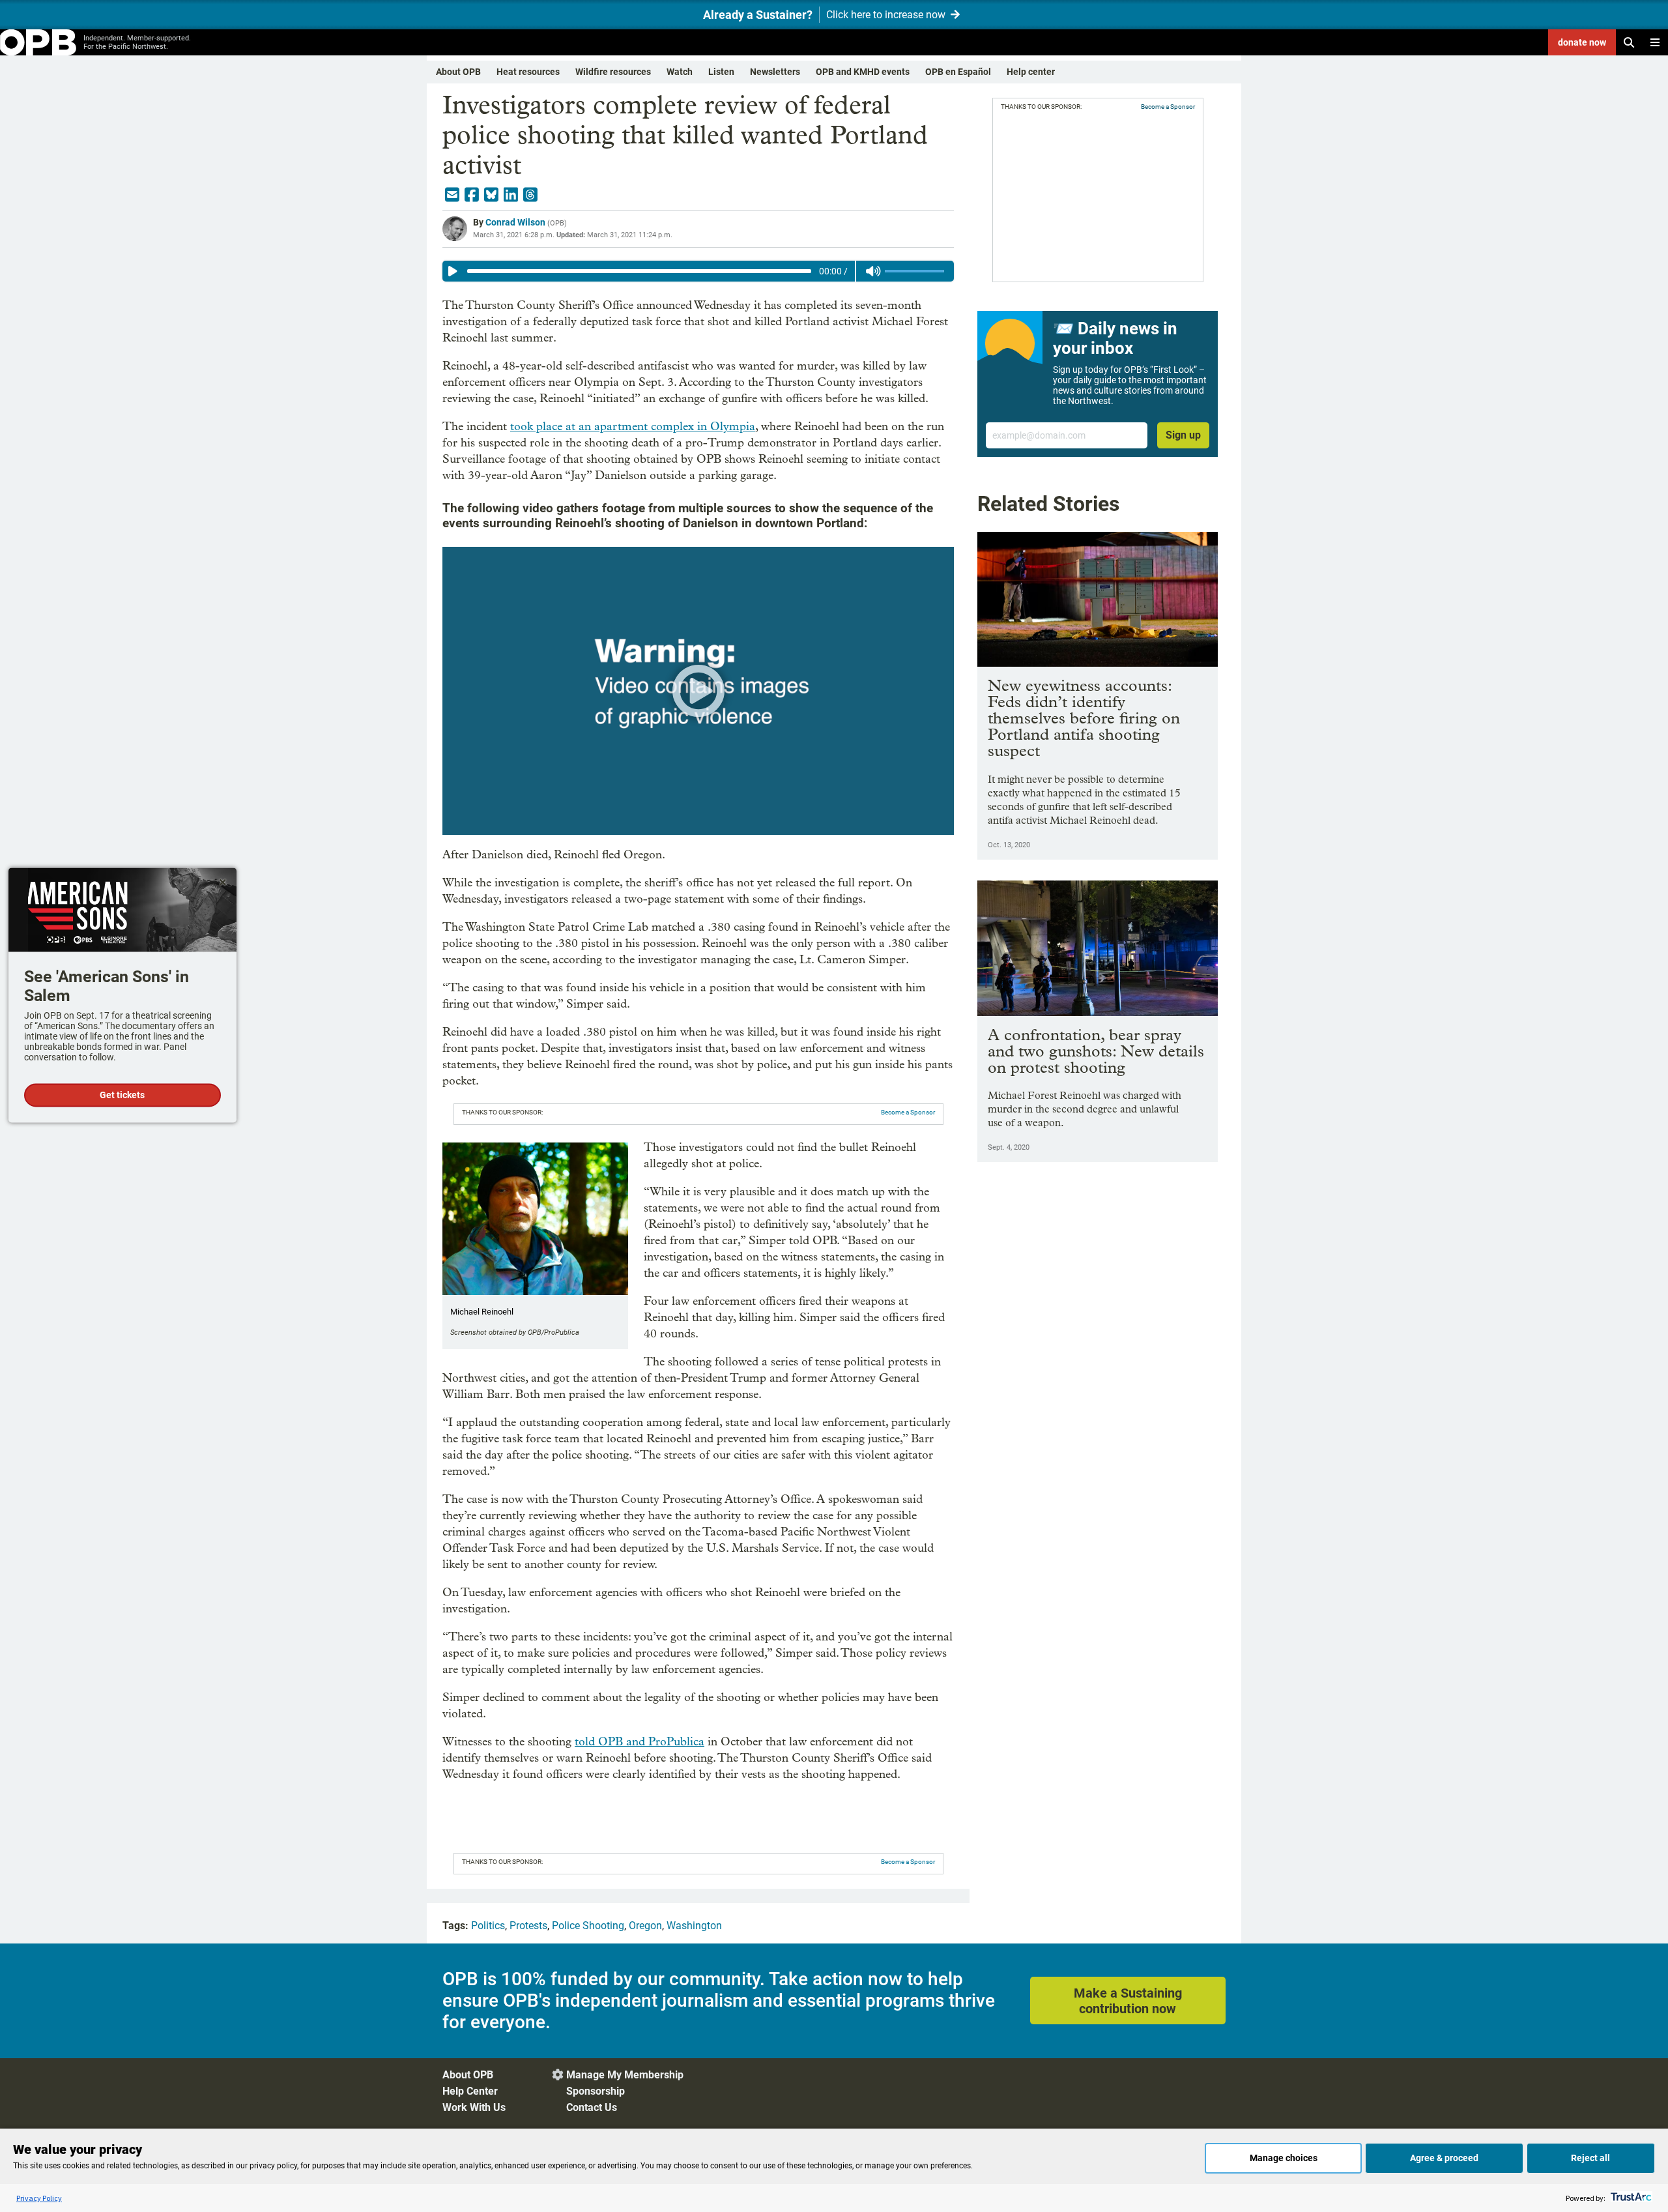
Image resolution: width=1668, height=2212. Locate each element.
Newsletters (775, 72)
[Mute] (873, 271)
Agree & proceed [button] (1444, 2158)
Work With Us (474, 2107)
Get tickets (122, 1096)
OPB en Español (958, 72)
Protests (528, 1926)
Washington (694, 1926)
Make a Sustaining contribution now (1128, 2001)
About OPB (458, 72)
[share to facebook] (472, 195)
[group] (698, 271)
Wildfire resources (613, 72)
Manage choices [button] (1284, 2158)
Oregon (645, 1926)
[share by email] (452, 195)
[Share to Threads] (530, 195)
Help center (1031, 72)
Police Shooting (588, 1926)
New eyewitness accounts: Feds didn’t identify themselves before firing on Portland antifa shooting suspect (1084, 718)
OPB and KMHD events (863, 72)
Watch (680, 72)
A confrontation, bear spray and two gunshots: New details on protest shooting (1096, 1051)
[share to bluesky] (491, 195)
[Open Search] (1629, 42)
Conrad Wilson (515, 222)
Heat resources (528, 72)
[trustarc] (1630, 2198)
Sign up (1183, 435)
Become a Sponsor (908, 1112)
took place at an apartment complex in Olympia (633, 427)
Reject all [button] (1590, 2158)
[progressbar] (639, 271)
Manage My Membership (625, 2075)
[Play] (453, 271)
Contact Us (592, 2107)
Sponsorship (596, 2091)
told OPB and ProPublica (640, 1742)
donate (1582, 42)
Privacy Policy (39, 2198)
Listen (721, 72)
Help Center (470, 2091)
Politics (488, 1926)
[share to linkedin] (511, 195)
